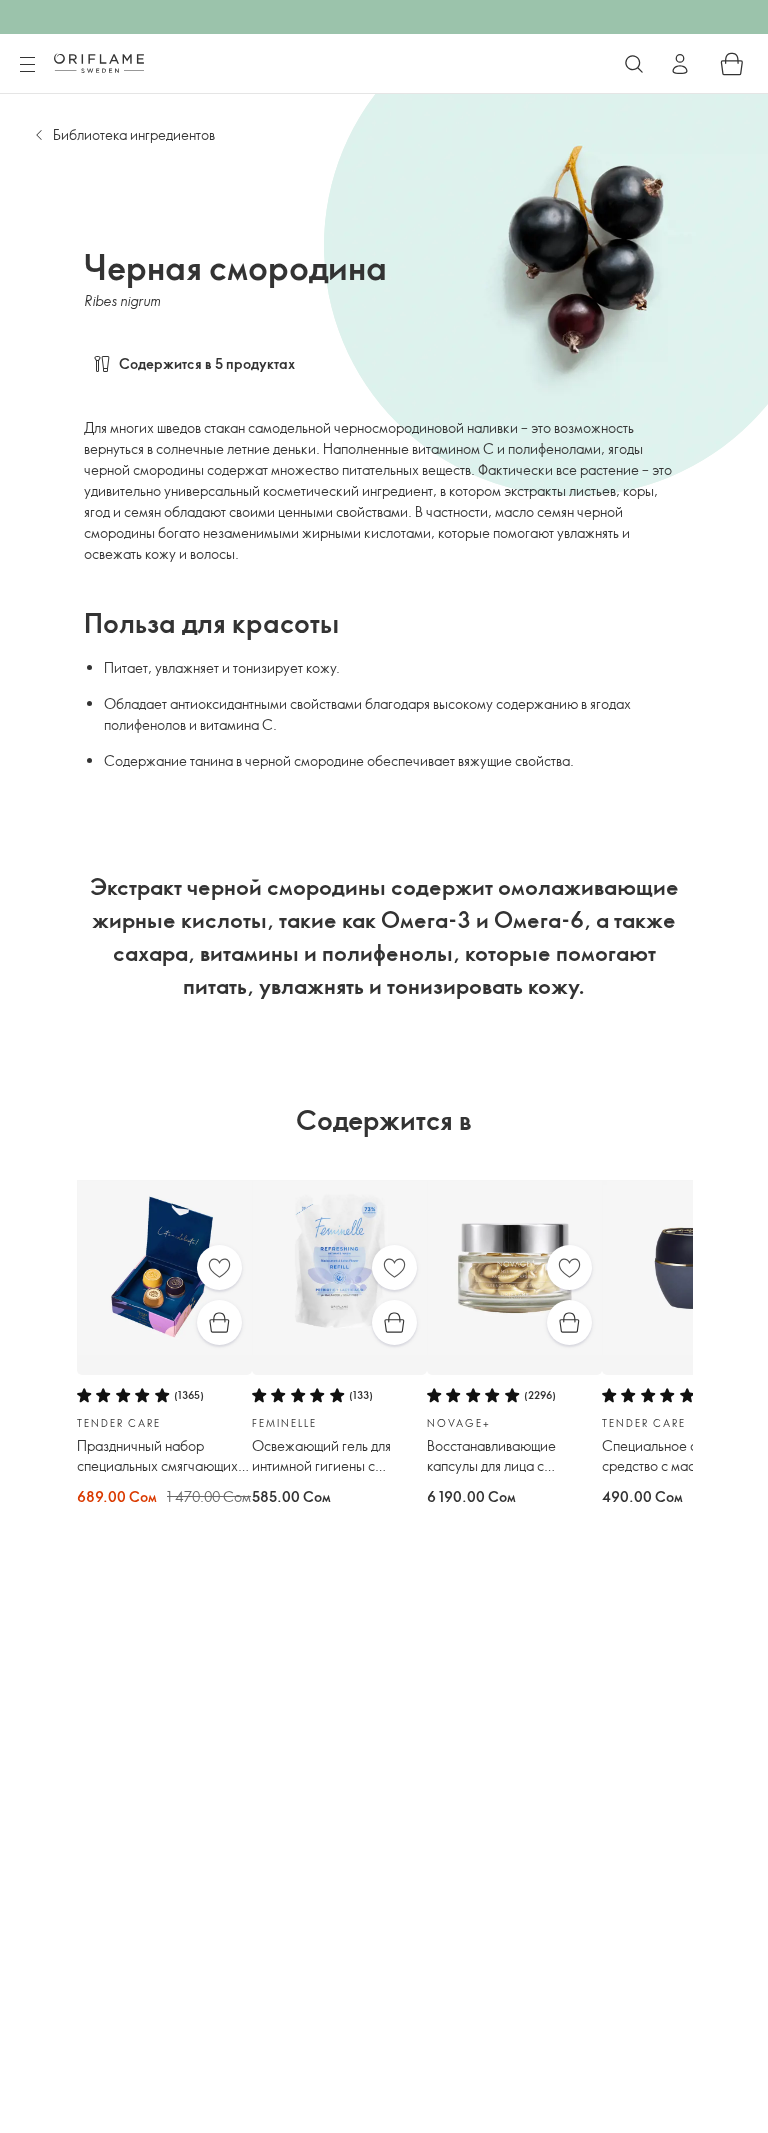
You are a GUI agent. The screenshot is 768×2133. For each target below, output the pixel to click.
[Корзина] (732, 64)
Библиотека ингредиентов (134, 134)
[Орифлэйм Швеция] (99, 63)
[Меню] (27, 65)
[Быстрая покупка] (219, 1322)
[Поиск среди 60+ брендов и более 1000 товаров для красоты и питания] (634, 64)
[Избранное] (219, 1267)
